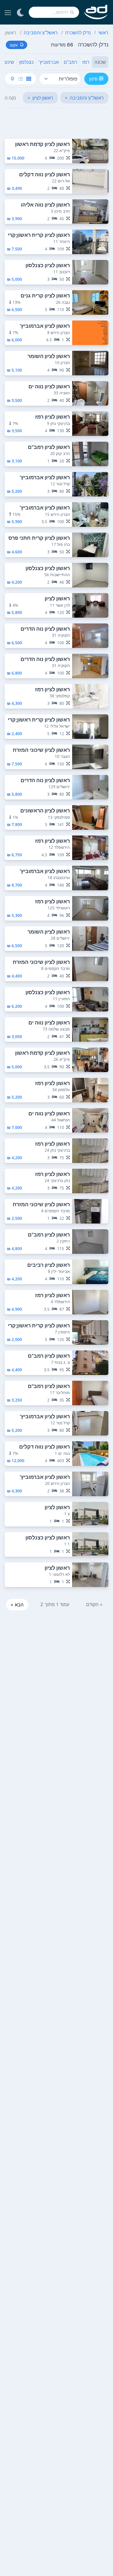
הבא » (17, 1605)
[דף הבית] (96, 12)
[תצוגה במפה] (12, 79)
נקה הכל (8, 98)
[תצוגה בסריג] (29, 79)
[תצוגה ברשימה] (21, 79)
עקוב (14, 45)
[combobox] (54, 12)
